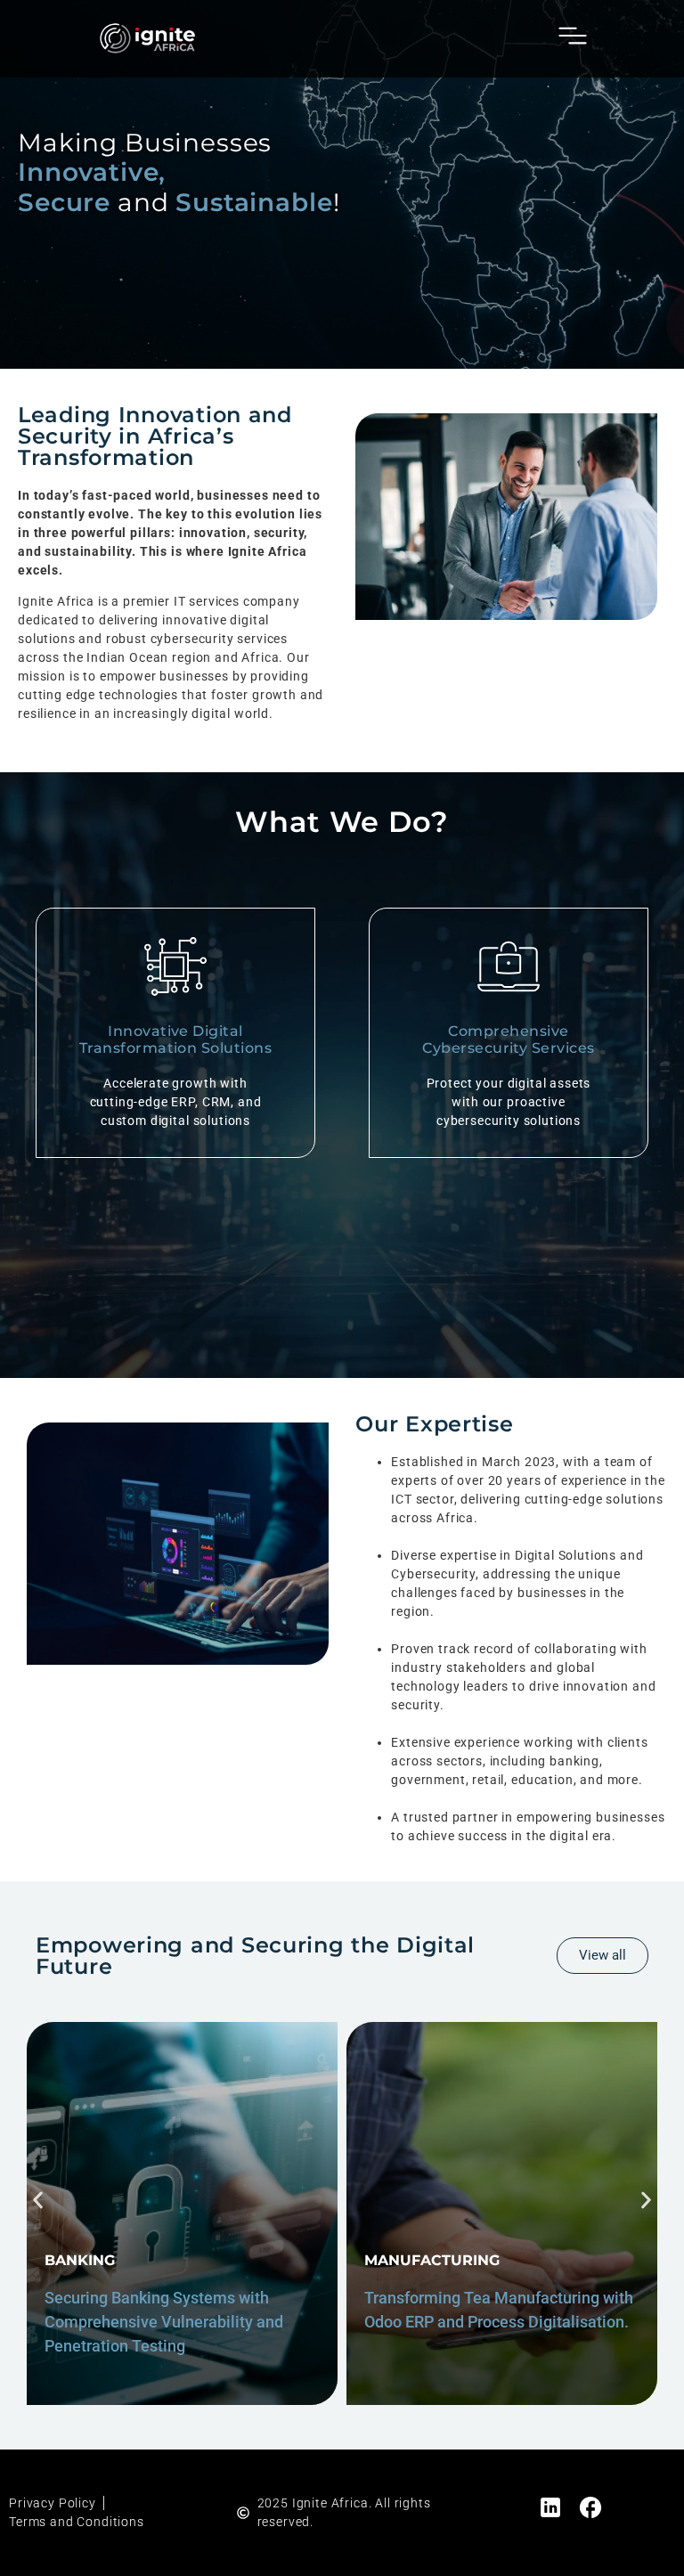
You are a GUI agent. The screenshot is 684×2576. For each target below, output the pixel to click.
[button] (38, 2200)
